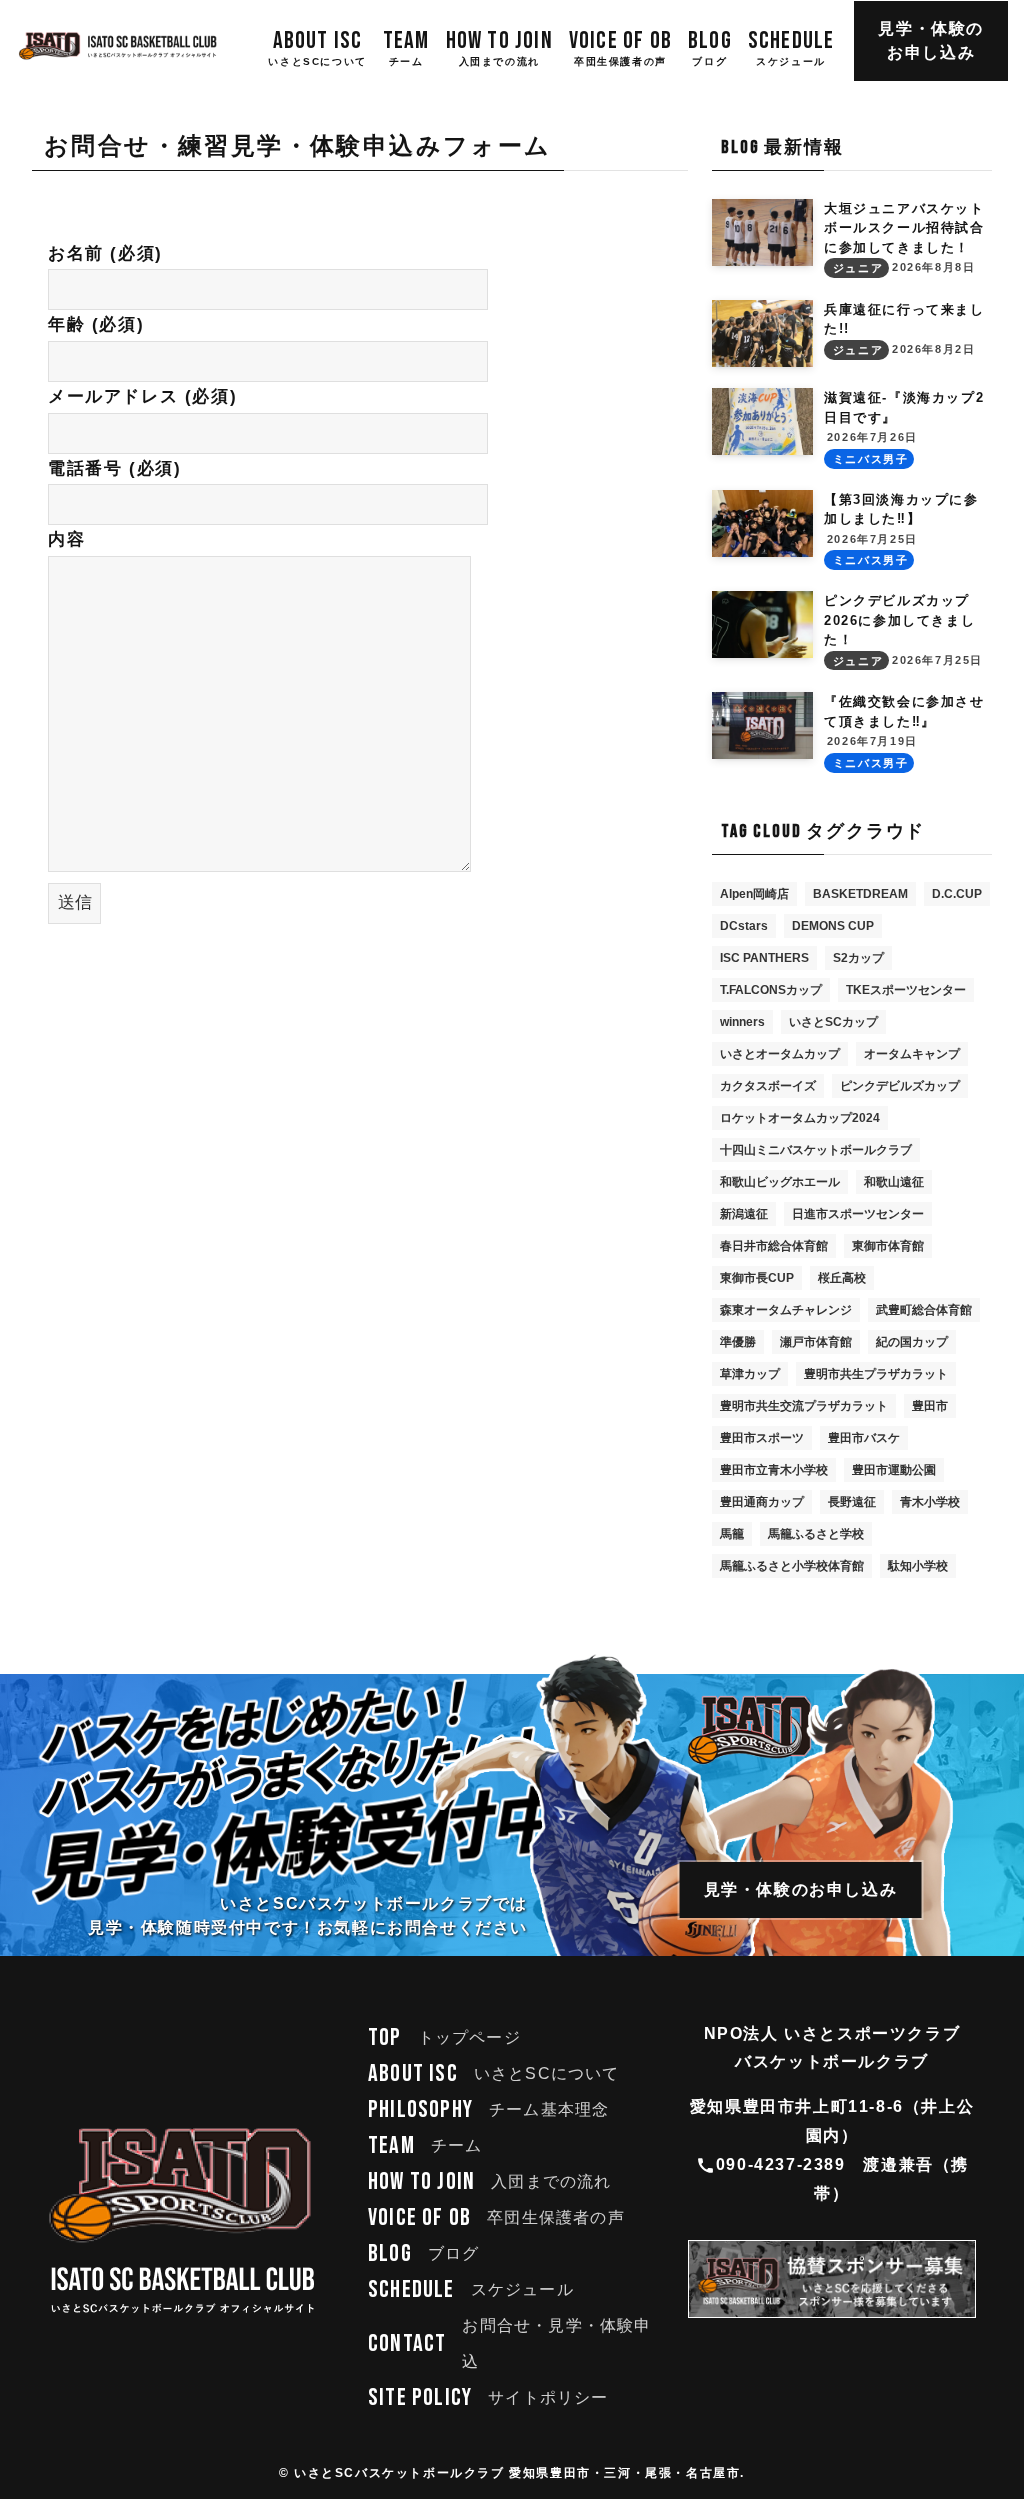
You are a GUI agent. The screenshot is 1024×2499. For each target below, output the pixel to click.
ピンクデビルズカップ (900, 1086)
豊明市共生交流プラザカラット (804, 1406)
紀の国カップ (912, 1342)
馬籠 (732, 1534)
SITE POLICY (488, 2397)
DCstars (744, 926)
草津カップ (750, 1374)
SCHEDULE (471, 2289)
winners (742, 1022)
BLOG (423, 2253)
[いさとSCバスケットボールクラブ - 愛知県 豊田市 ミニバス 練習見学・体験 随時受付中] (118, 46)
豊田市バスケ (864, 1438)
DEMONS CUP (833, 926)
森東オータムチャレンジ (786, 1310)
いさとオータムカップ (780, 1054)
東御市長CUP (757, 1278)
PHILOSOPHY (488, 2109)
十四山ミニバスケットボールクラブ (816, 1150)
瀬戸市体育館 (816, 1342)
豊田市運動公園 (894, 1470)
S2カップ (858, 958)
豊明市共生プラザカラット (876, 1374)
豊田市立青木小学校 (774, 1470)
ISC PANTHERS (764, 958)
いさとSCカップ (833, 1022)
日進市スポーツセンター (858, 1214)
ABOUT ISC (494, 2073)
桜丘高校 (842, 1278)
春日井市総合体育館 (774, 1246)
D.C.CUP (957, 894)
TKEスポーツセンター (906, 990)
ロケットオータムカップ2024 (800, 1118)
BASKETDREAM (860, 894)
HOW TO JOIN (490, 2181)
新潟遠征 (744, 1214)
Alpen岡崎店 (754, 894)
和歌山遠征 (894, 1182)
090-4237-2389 (781, 2164)
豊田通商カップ (762, 1502)
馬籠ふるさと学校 (816, 1534)
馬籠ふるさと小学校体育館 (792, 1566)
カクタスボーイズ (768, 1086)
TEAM (425, 2145)
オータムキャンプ (912, 1054)
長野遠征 (852, 1502)
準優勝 (738, 1342)
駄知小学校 (918, 1566)
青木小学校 (930, 1502)
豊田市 (930, 1406)
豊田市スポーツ (762, 1438)
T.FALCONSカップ (771, 990)
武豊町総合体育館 (924, 1310)
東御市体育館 (888, 1246)
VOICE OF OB (496, 2217)
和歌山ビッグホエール (780, 1182)
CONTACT (510, 2343)
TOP (444, 2037)
